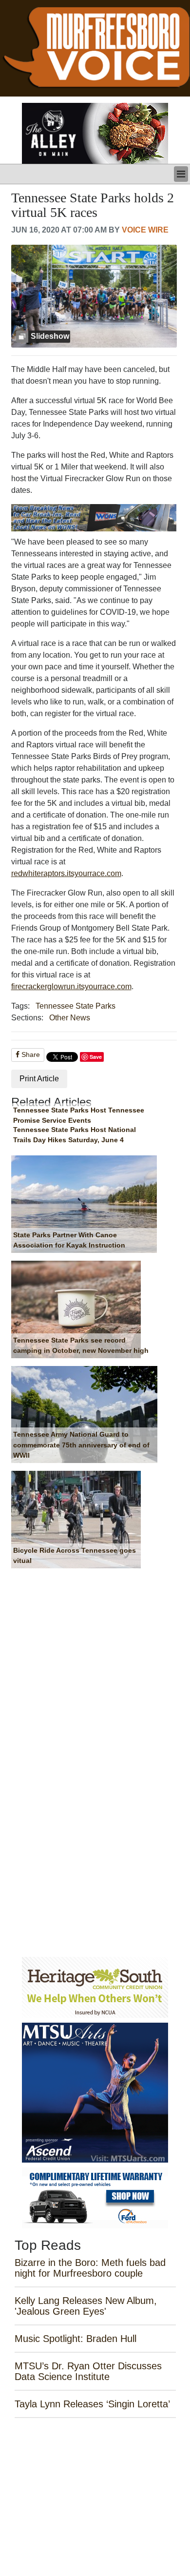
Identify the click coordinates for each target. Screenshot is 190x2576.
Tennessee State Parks (76, 1006)
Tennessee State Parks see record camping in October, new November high (81, 1346)
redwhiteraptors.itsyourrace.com (66, 873)
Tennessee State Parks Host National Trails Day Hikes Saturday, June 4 (75, 1135)
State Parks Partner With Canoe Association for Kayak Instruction (69, 1240)
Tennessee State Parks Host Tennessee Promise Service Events (79, 1115)
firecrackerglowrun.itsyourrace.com (71, 986)
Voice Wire (145, 230)
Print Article (39, 1079)
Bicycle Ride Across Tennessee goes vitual (75, 1556)
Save (96, 1057)
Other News (70, 1018)
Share (30, 1054)
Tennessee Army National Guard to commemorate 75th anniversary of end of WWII (81, 1445)
